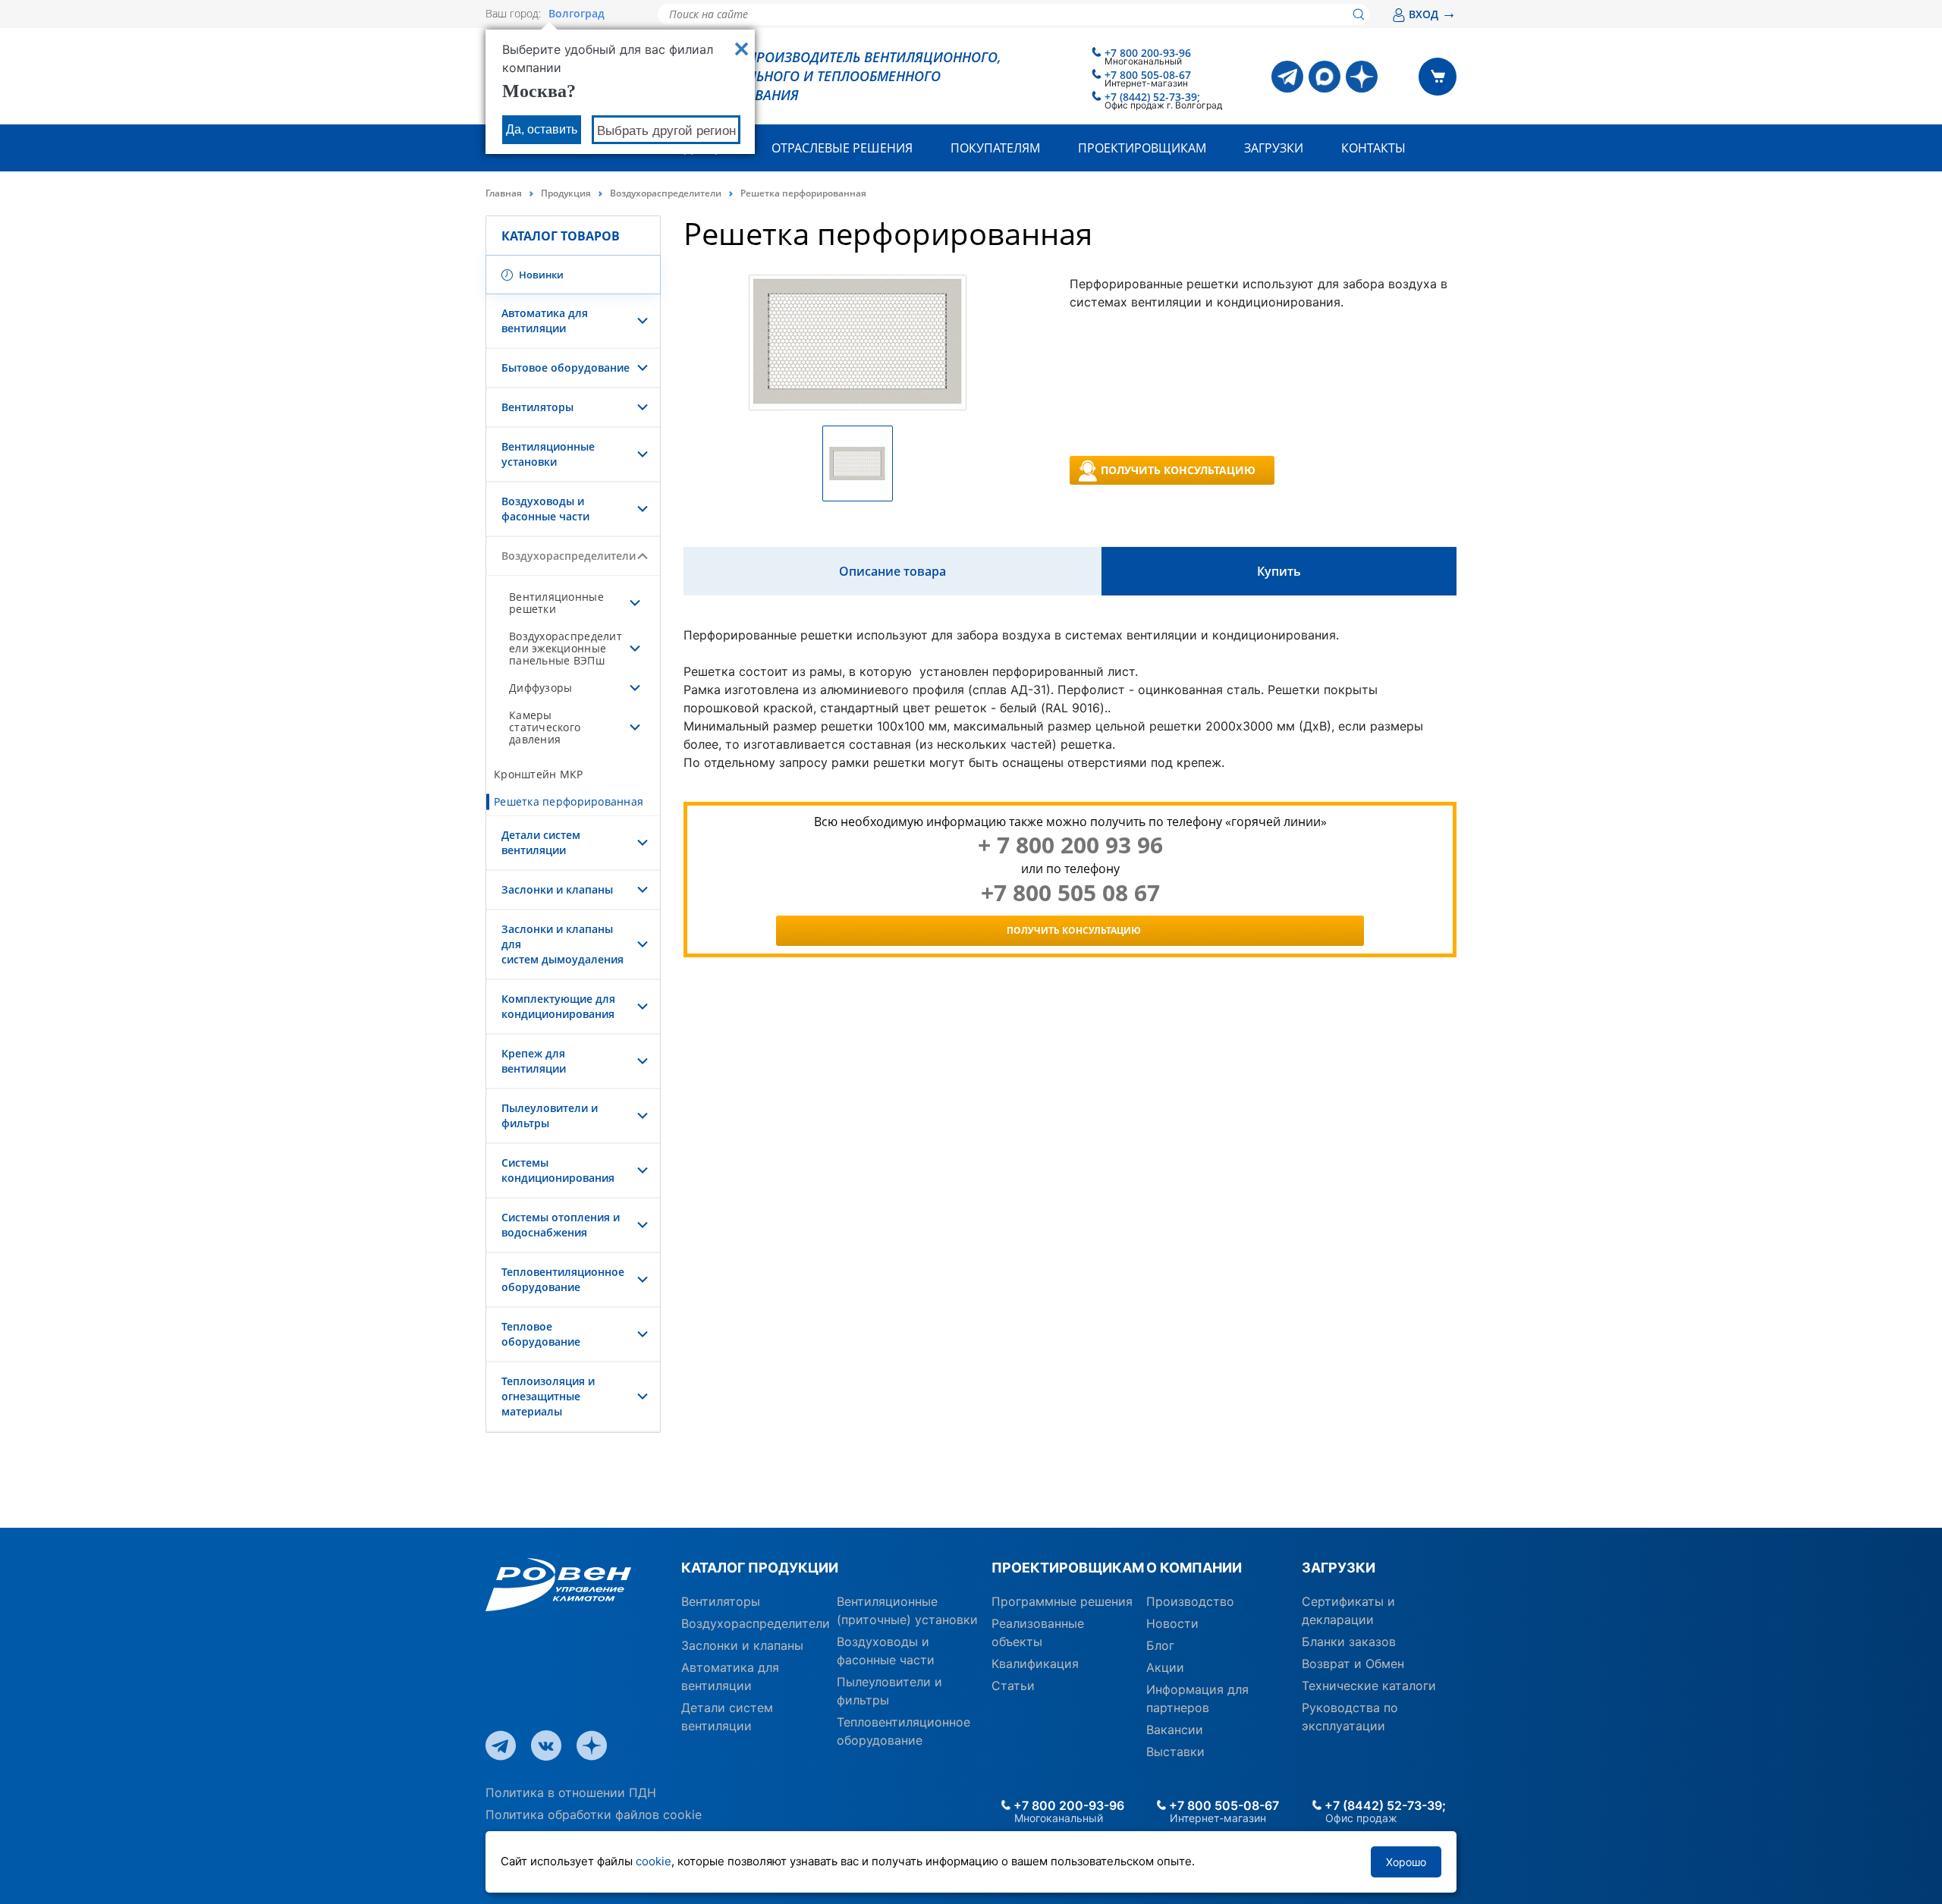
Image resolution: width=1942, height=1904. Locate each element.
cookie (654, 1861)
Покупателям (995, 148)
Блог (1160, 1645)
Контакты (1373, 148)
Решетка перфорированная (569, 801)
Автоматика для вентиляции (545, 320)
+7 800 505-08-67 (1148, 75)
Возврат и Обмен (1353, 1664)
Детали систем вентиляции (541, 842)
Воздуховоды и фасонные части (545, 509)
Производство (1190, 1601)
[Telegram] (1287, 77)
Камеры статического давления (545, 727)
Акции (1165, 1667)
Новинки (540, 275)
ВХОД (1433, 14)
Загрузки (1274, 148)
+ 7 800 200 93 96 (1070, 845)
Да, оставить (542, 129)
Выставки (1175, 1752)
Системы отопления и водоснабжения (561, 1225)
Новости (1172, 1623)
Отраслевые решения (842, 148)
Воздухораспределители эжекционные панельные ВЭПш (566, 648)
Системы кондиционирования (558, 1170)
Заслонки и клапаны (557, 889)
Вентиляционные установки (548, 454)
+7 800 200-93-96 (1148, 53)
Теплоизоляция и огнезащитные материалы (548, 1396)
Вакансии (1175, 1730)
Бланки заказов (1349, 1642)
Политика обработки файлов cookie (594, 1814)
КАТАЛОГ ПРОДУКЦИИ (760, 1568)
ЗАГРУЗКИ (1339, 1568)
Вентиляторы (537, 407)
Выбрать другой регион (666, 131)
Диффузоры (540, 688)
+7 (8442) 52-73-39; (1152, 97)
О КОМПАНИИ (1194, 1568)
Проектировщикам (1142, 148)
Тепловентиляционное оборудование (563, 1279)
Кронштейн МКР (539, 774)
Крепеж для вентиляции (534, 1061)
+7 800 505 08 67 (1070, 893)
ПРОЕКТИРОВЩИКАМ (1063, 1568)
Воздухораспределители (666, 193)
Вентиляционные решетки (556, 603)
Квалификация (1035, 1664)
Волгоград (577, 14)
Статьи (1013, 1686)
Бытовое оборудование (566, 368)
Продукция (566, 193)
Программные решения (1062, 1601)
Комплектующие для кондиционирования (558, 1006)
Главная (504, 193)
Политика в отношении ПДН (571, 1792)
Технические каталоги (1369, 1686)
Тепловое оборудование (541, 1334)
